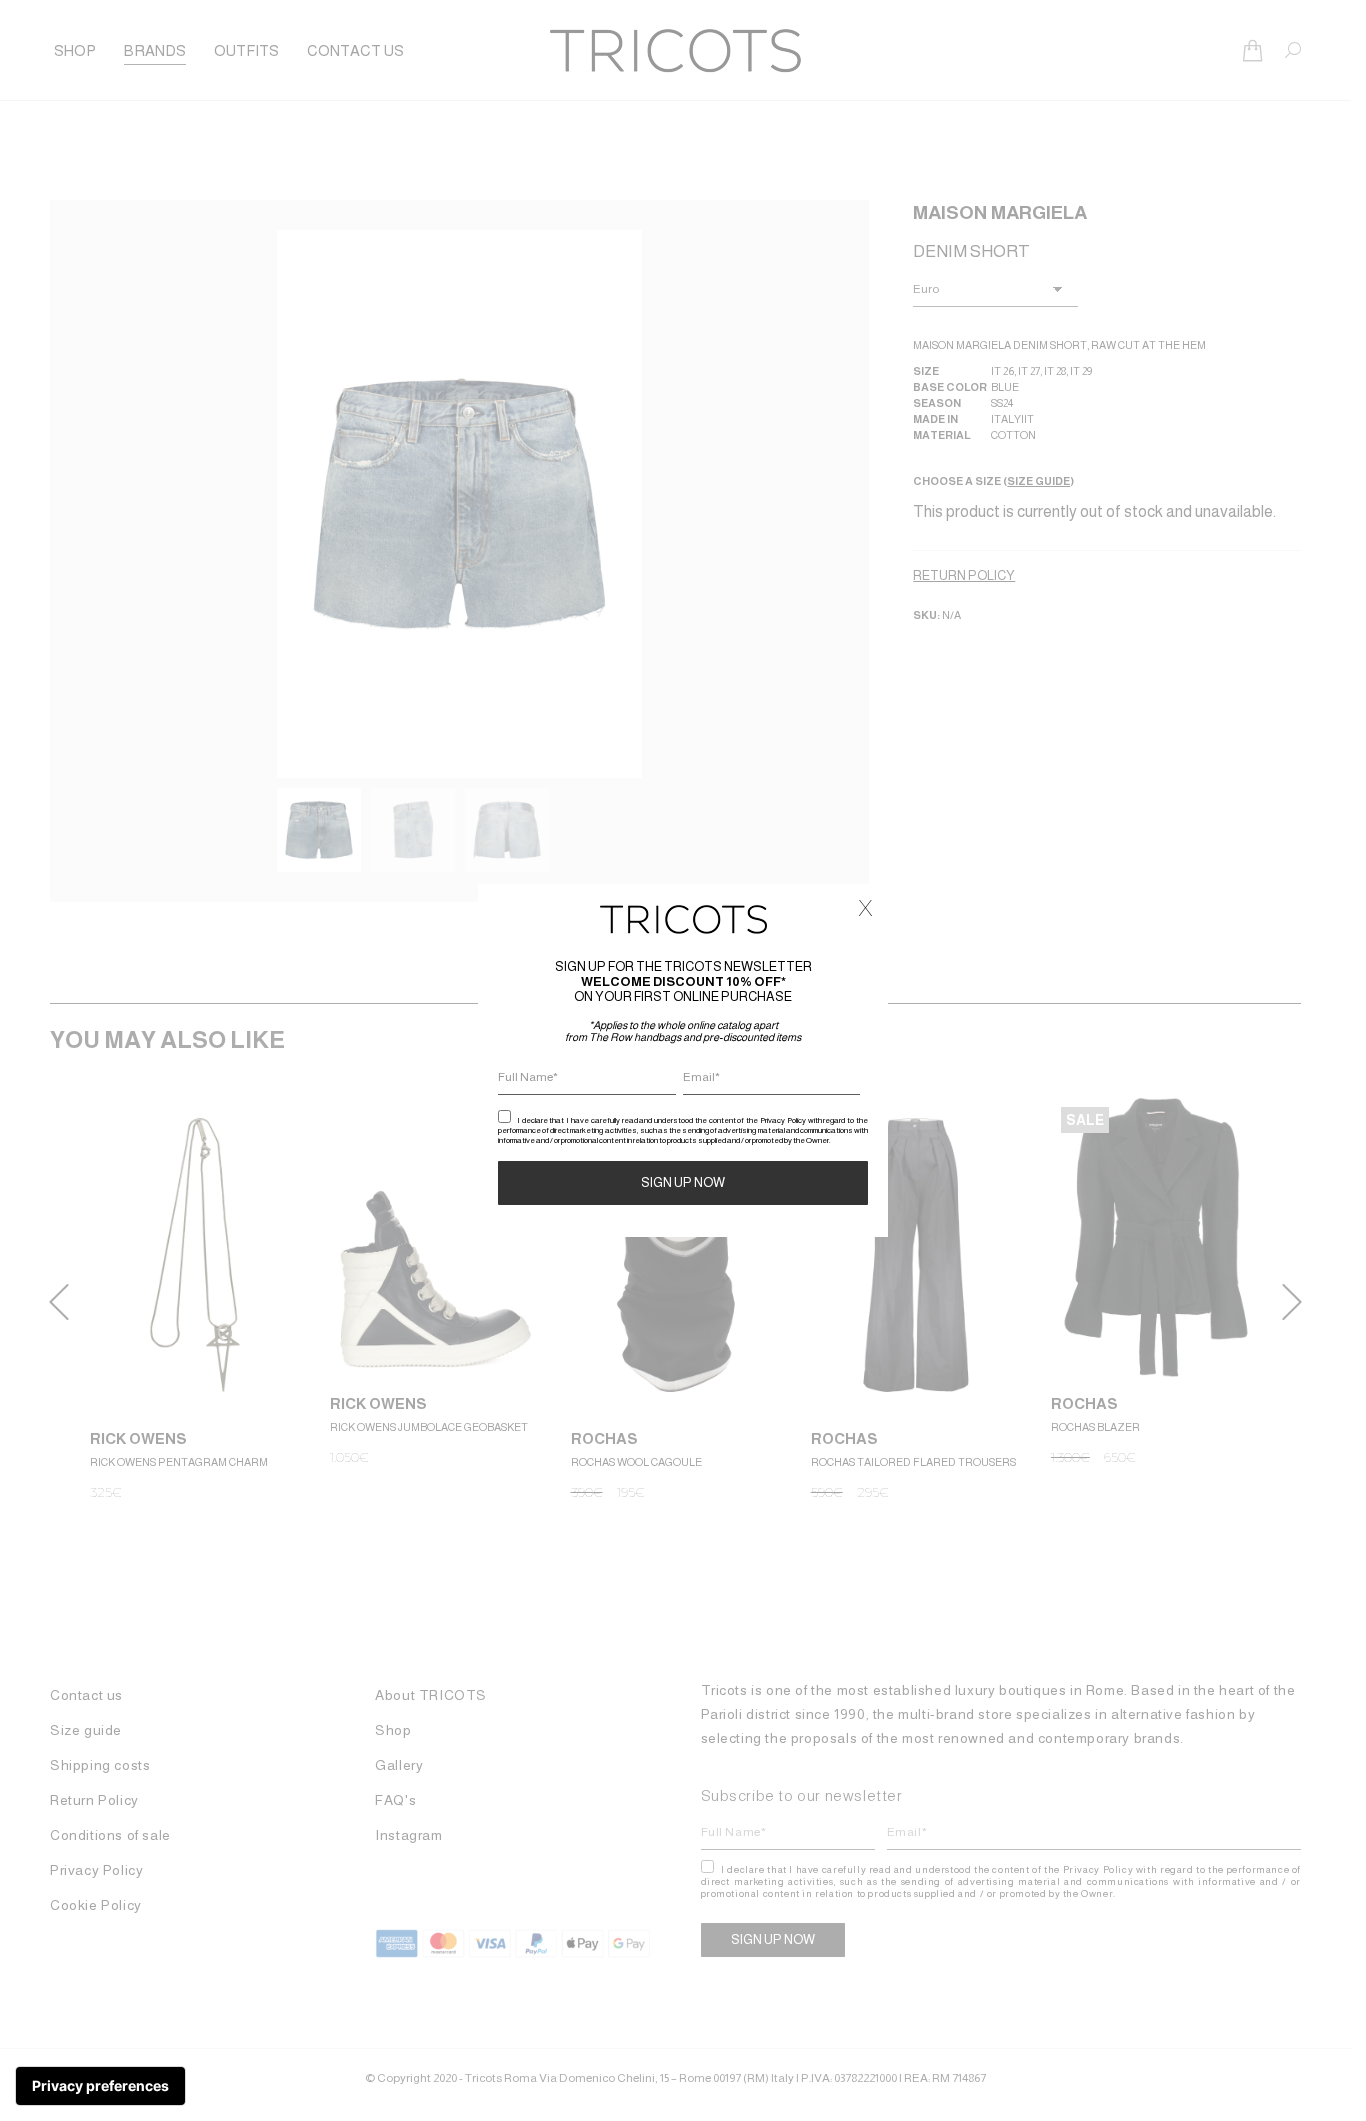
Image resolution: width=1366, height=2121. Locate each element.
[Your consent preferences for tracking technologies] (100, 2086)
